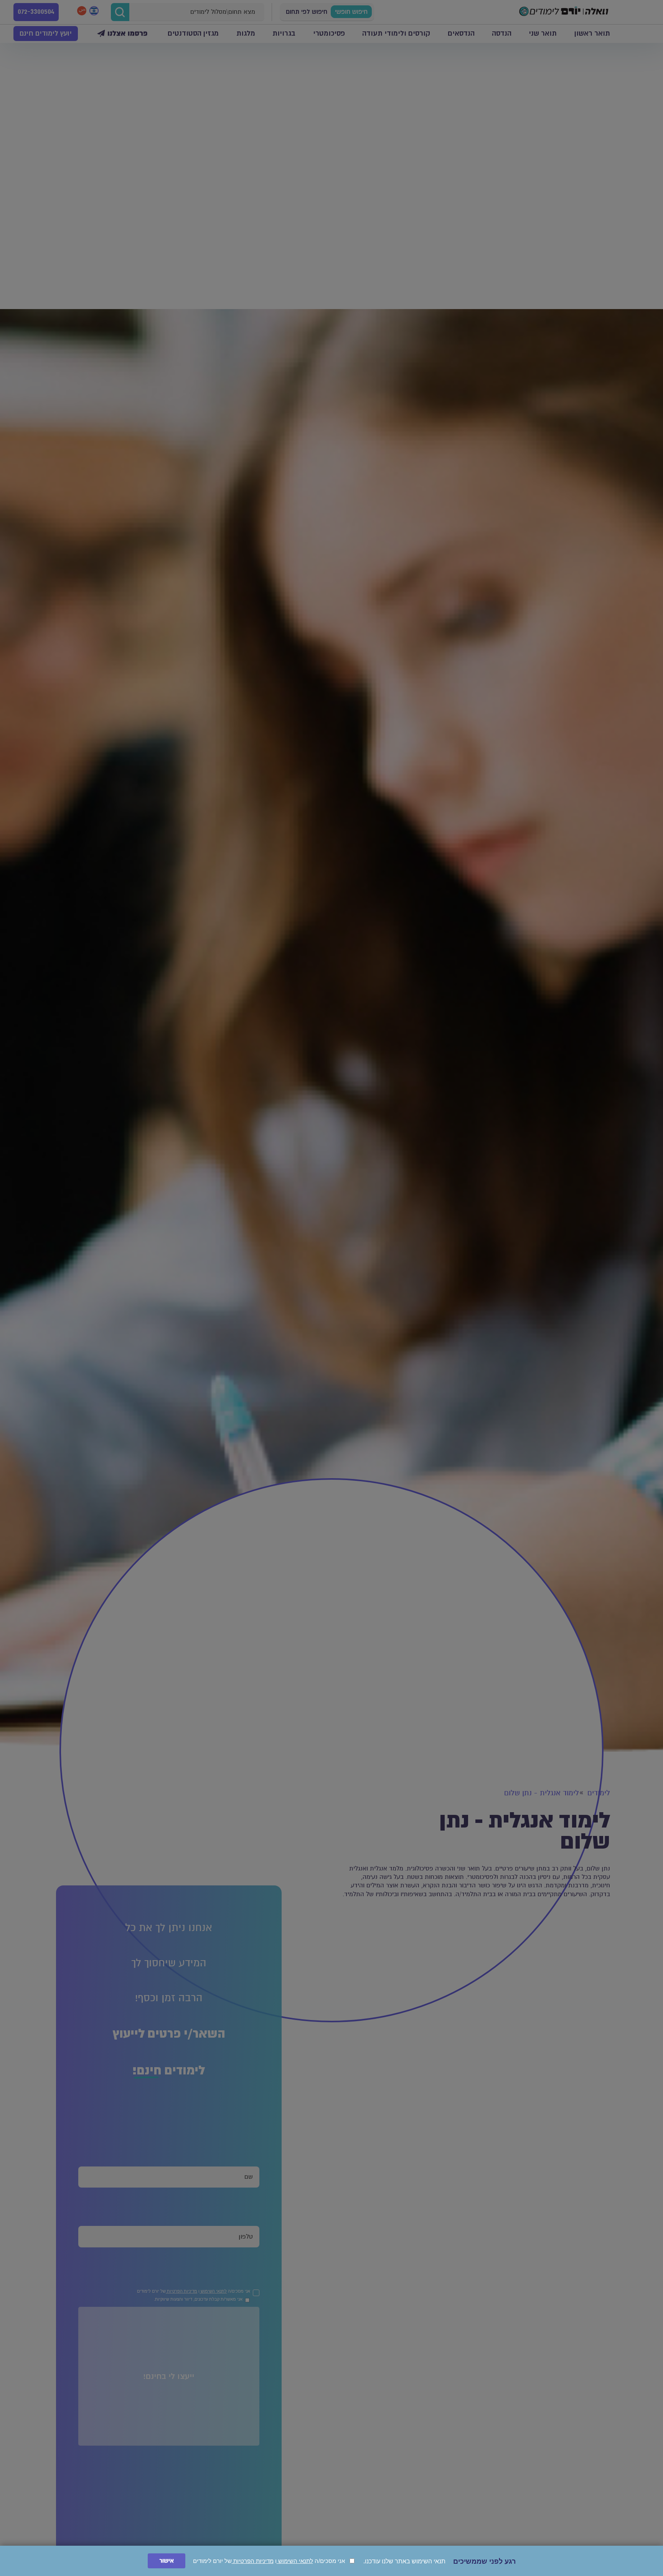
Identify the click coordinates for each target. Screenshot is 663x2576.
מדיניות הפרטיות (253, 2561)
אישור (167, 2561)
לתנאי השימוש (295, 2561)
